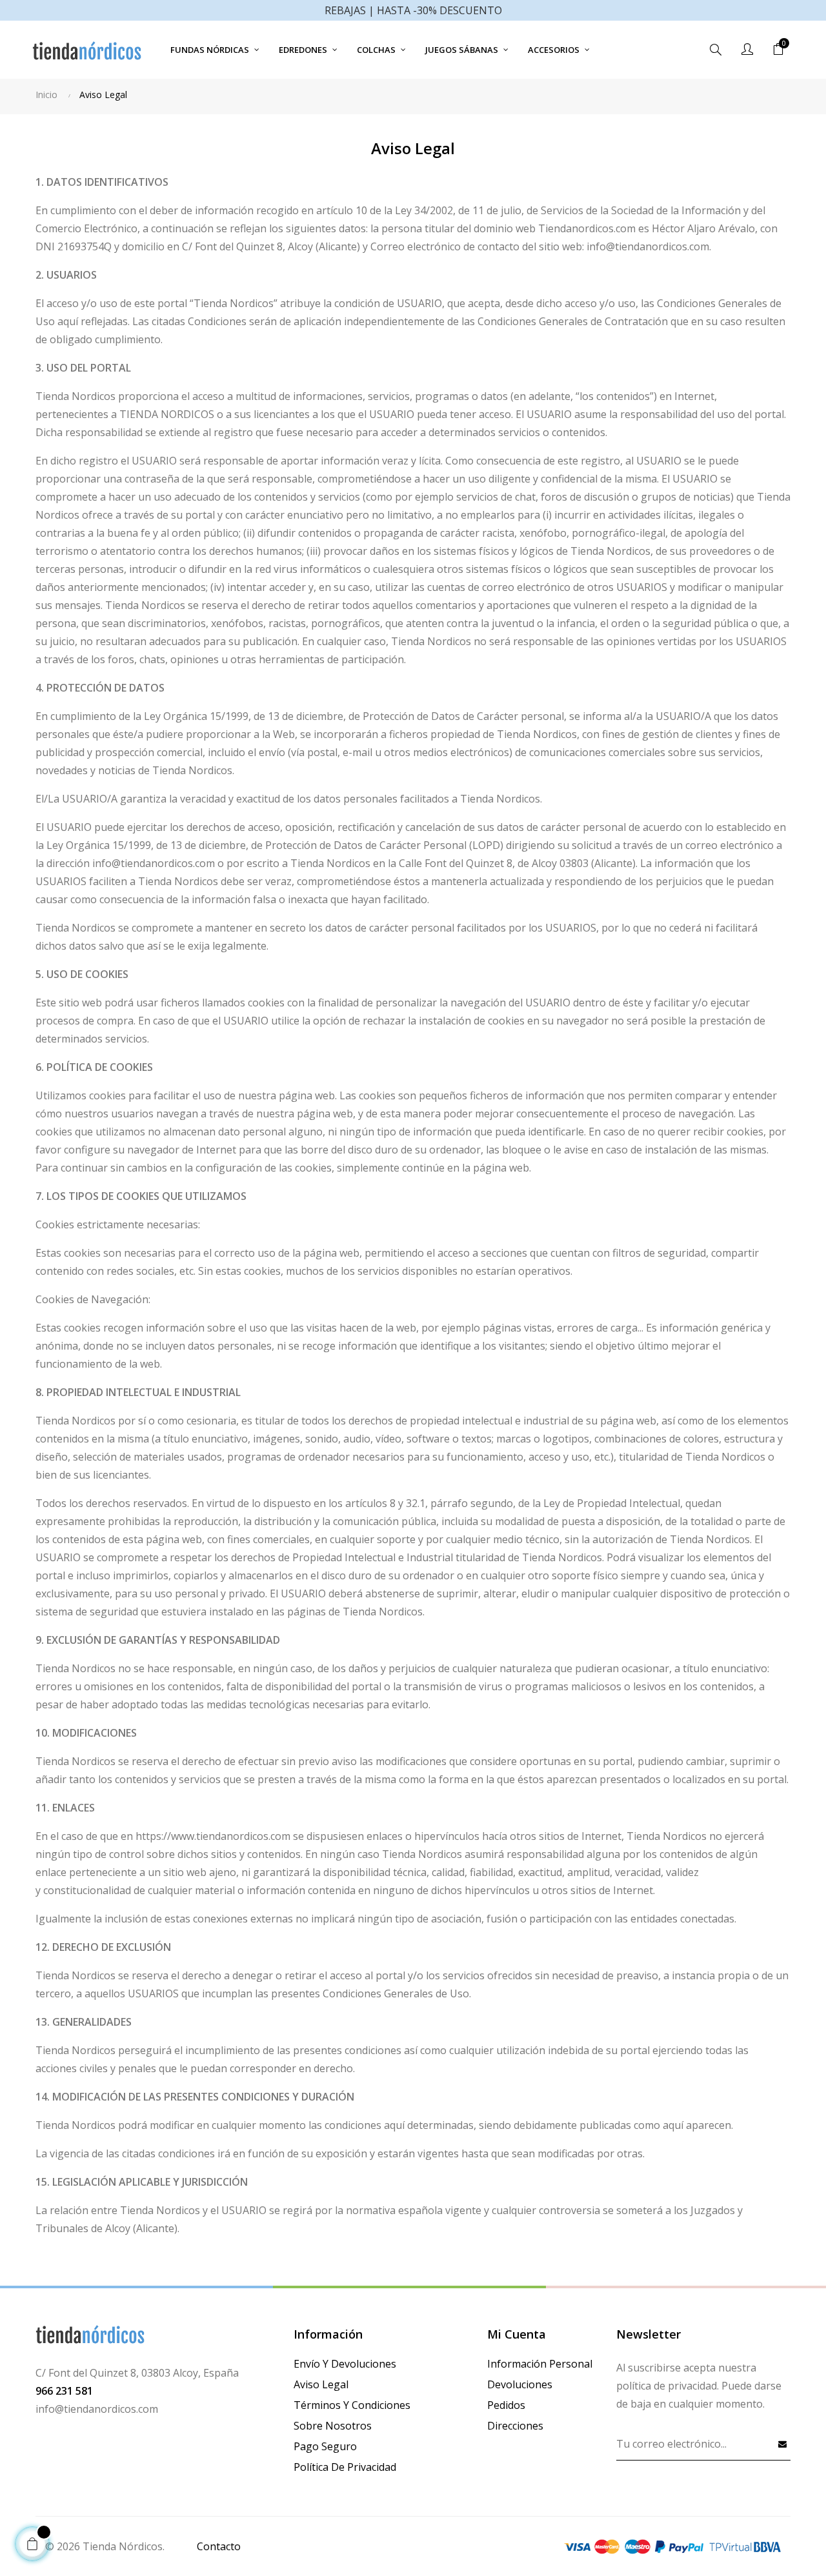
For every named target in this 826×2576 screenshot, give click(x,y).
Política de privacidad (345, 2467)
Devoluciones (520, 2384)
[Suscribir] (783, 2444)
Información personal (540, 2364)
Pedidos (506, 2405)
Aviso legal (321, 2384)
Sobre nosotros (333, 2426)
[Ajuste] (747, 50)
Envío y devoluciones (345, 2364)
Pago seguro (325, 2446)
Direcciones (515, 2426)
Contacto (219, 2546)
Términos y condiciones (352, 2405)
